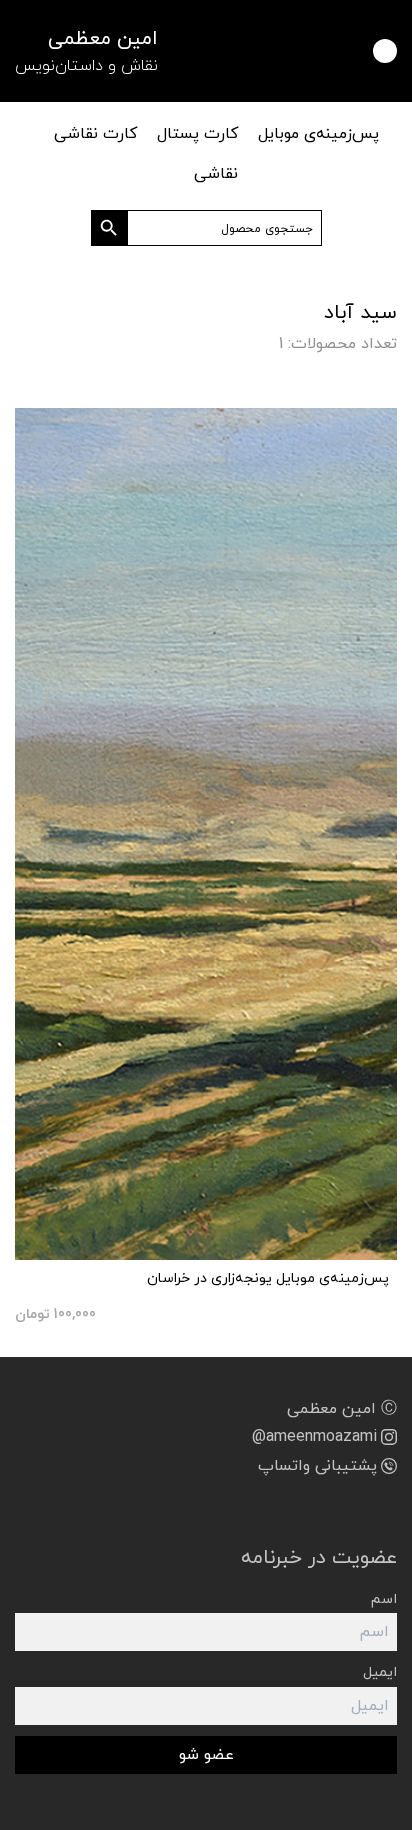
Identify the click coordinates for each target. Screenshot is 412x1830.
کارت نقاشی (95, 134)
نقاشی (216, 174)
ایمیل (380, 1672)
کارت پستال (197, 134)
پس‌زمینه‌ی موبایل (318, 134)
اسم (384, 1599)
